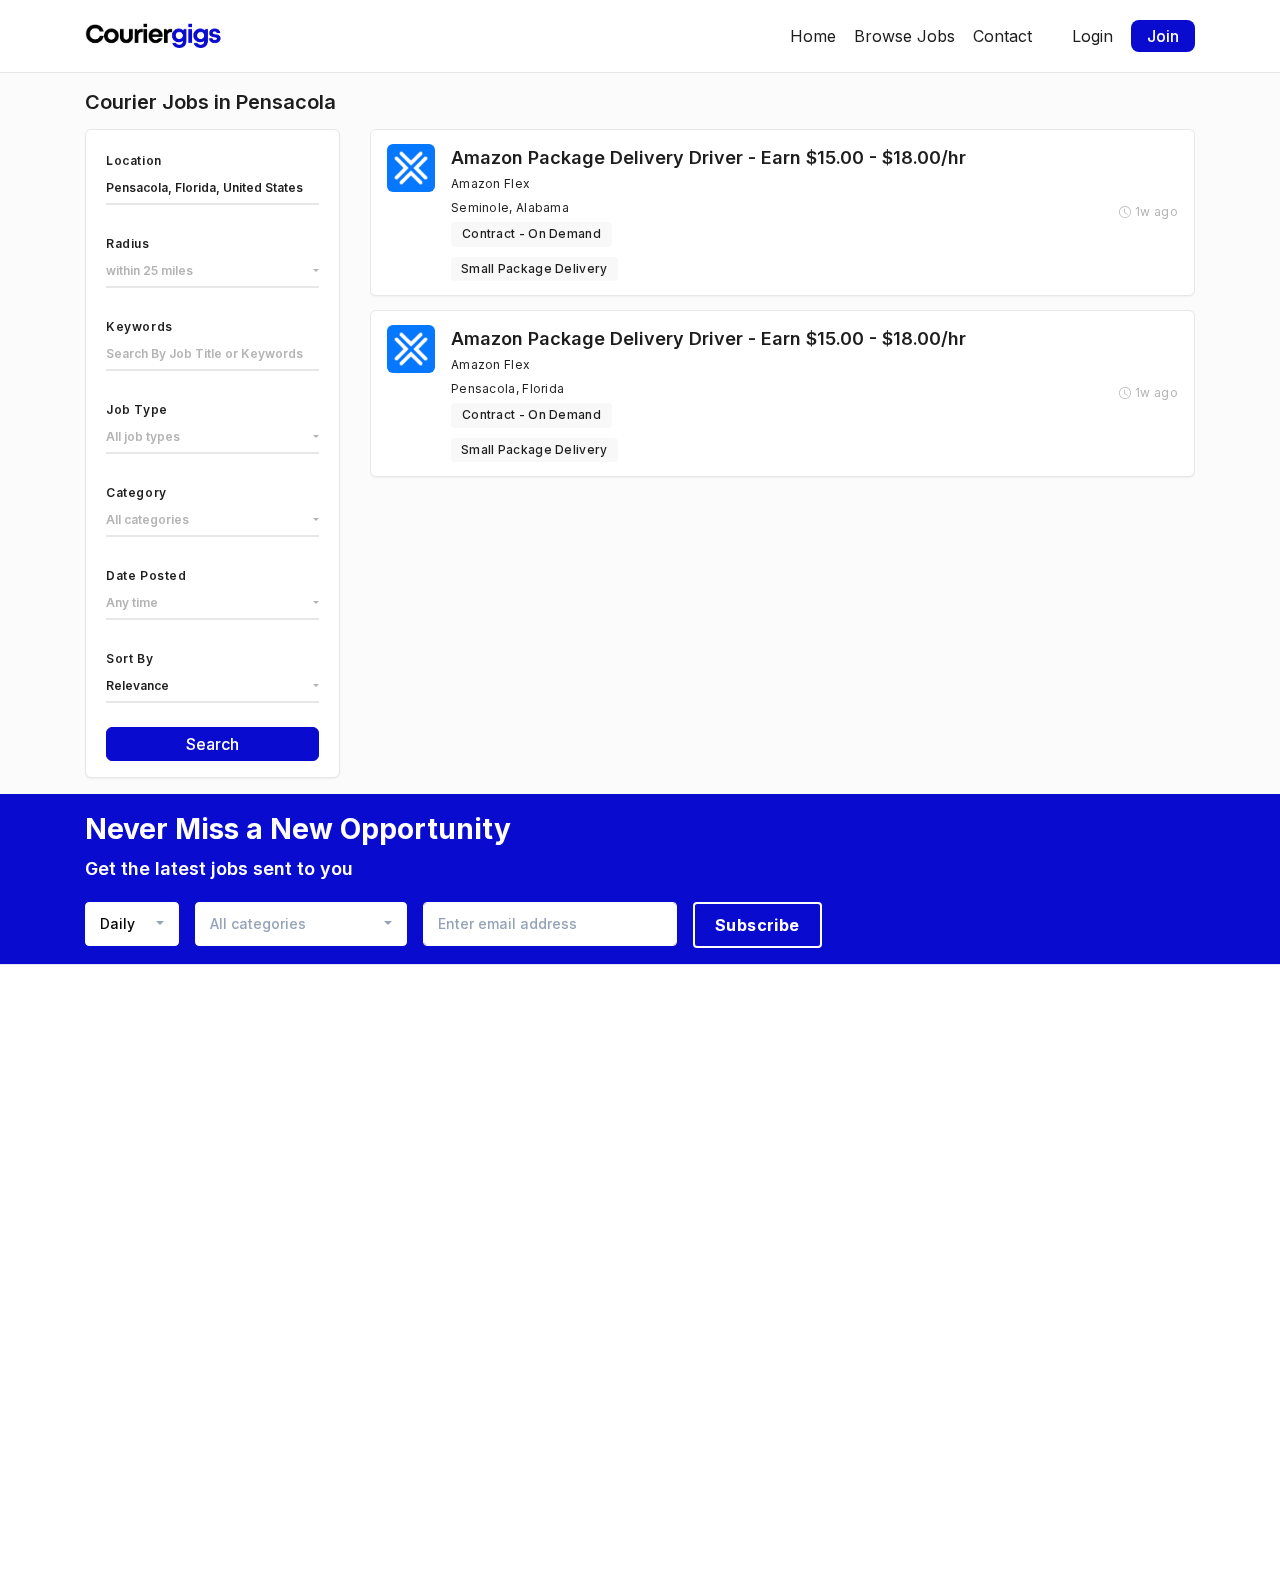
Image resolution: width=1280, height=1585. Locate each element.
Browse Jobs (904, 36)
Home (813, 36)
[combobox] (212, 272)
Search (212, 744)
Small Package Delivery (534, 268)
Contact (1002, 36)
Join (1163, 36)
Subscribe (757, 925)
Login (1092, 36)
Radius (128, 243)
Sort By (129, 658)
